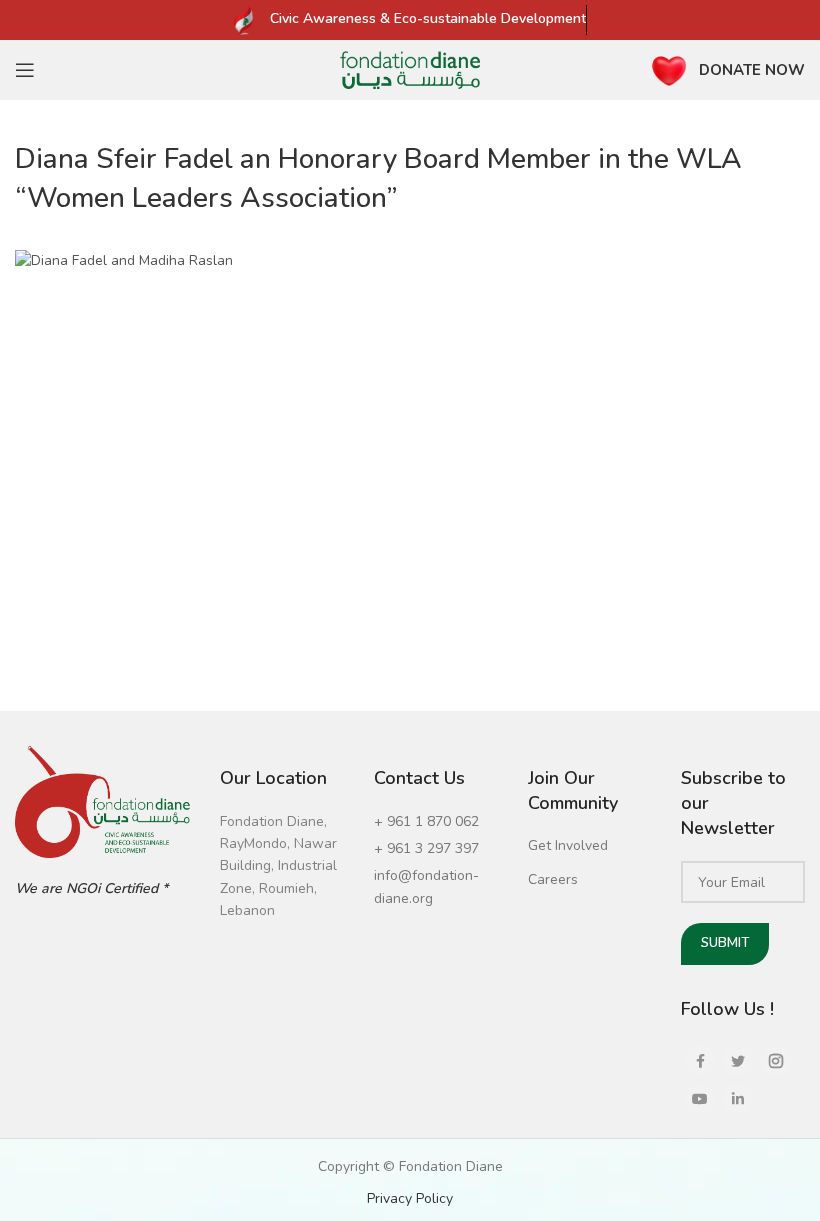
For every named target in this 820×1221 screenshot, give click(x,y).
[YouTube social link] (700, 1099)
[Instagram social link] (776, 1061)
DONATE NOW (752, 70)
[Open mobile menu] (25, 70)
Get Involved (568, 845)
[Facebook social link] (700, 1061)
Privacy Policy (410, 1198)
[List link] (436, 822)
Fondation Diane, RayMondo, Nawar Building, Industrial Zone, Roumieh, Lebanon (278, 866)
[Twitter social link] (738, 1061)
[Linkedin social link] (738, 1099)
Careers (553, 879)
